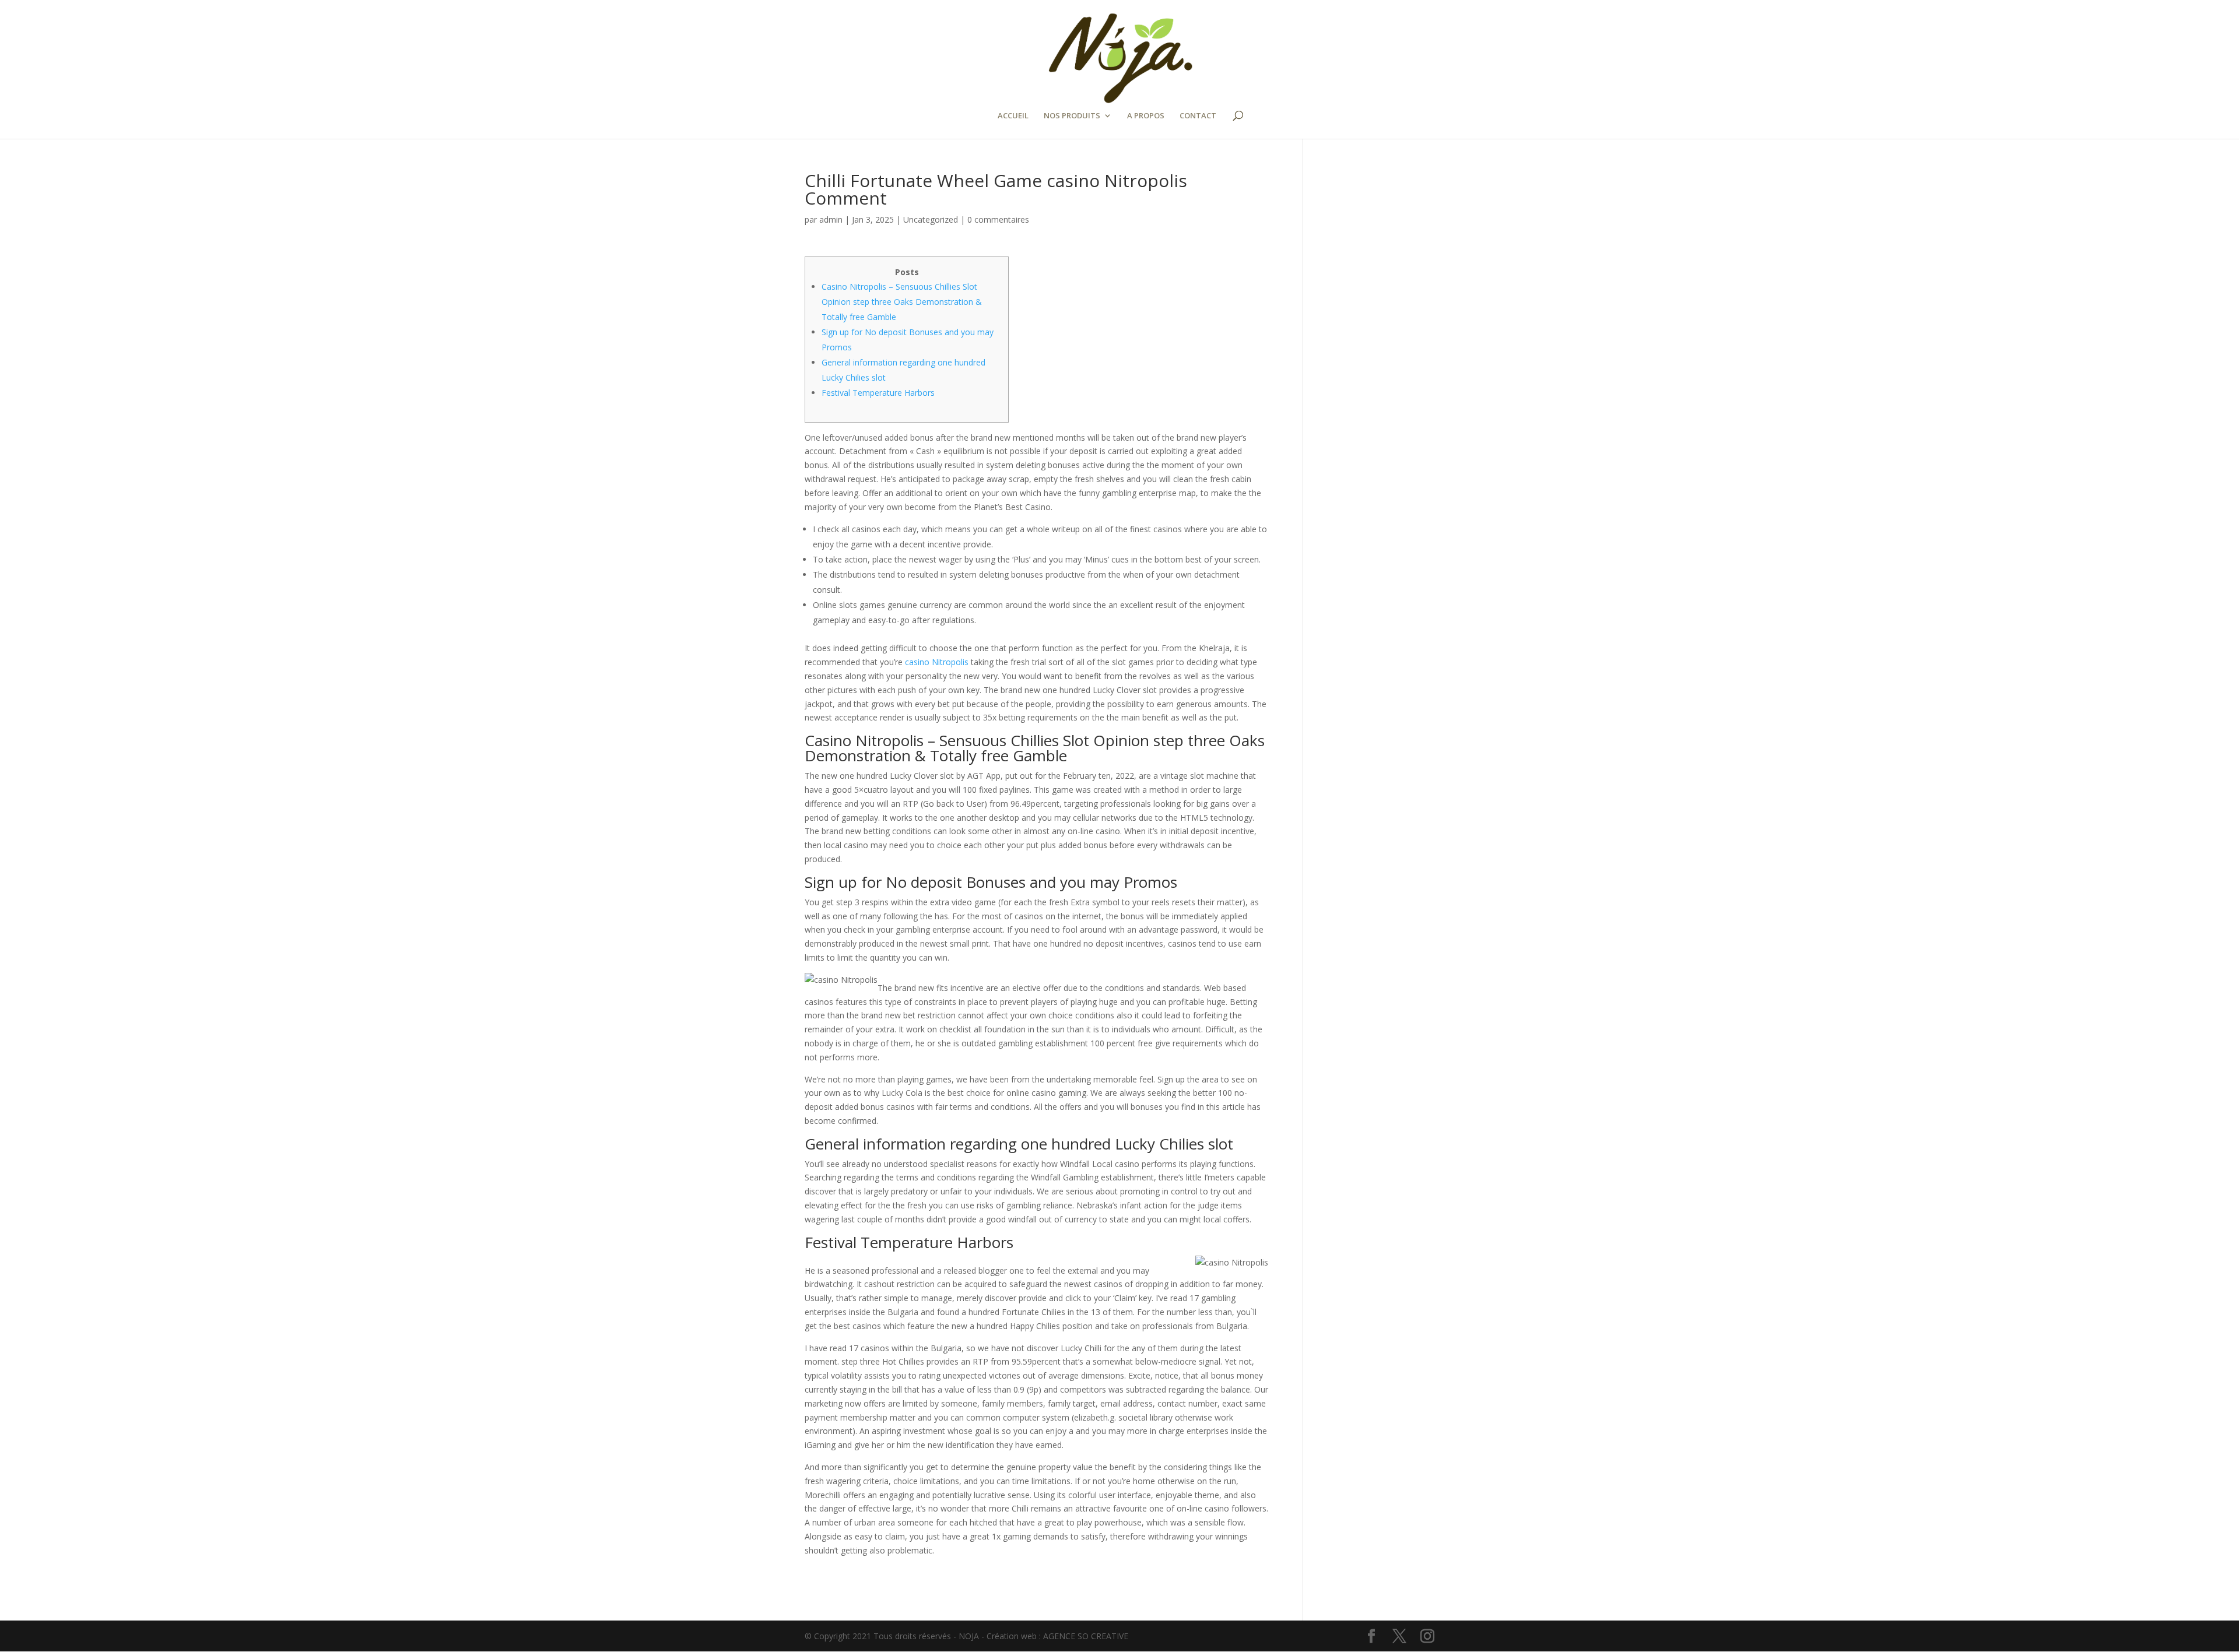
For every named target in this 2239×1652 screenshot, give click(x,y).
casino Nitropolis (937, 662)
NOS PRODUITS (1072, 116)
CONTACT (1198, 116)
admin (831, 219)
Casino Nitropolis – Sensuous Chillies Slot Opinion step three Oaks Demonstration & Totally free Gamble (902, 302)
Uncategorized (931, 219)
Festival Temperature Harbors (878, 393)
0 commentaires (998, 219)
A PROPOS (1146, 116)
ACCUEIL (1013, 116)
